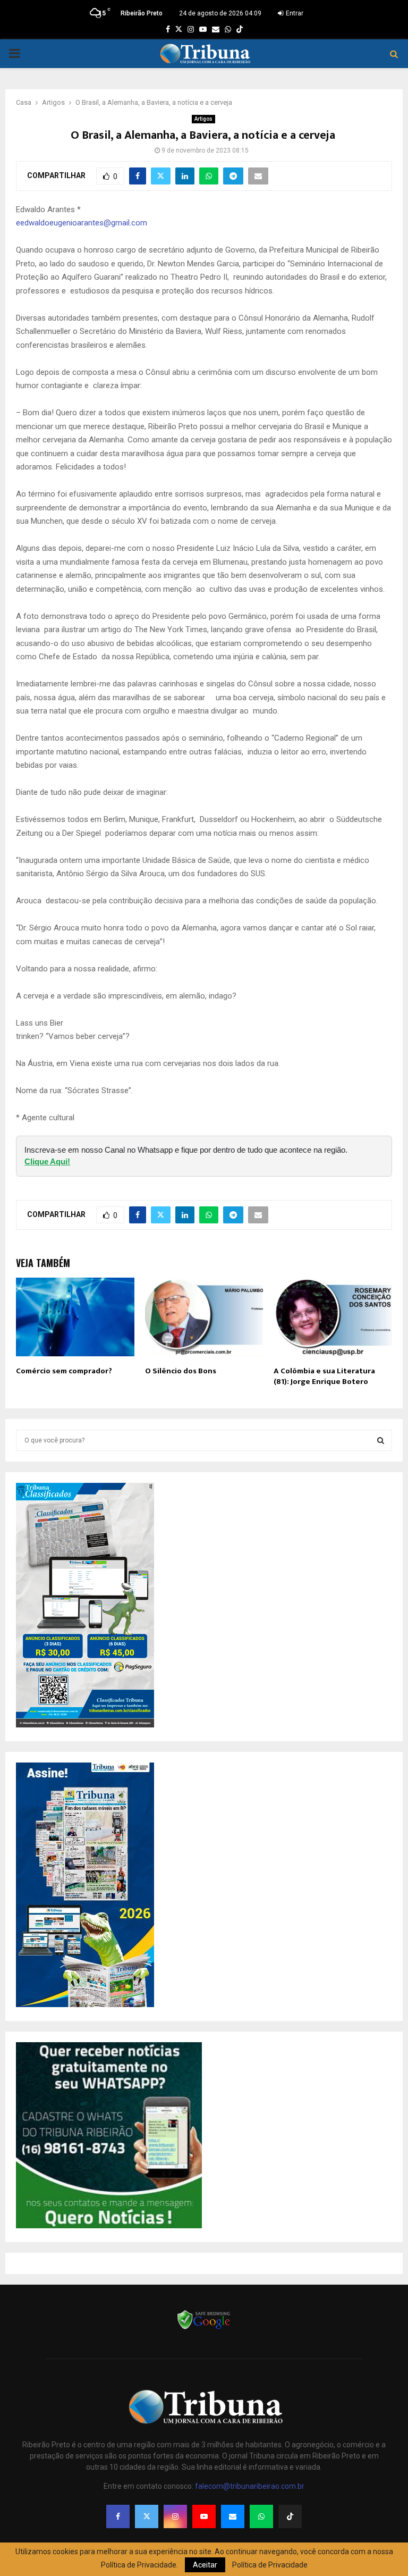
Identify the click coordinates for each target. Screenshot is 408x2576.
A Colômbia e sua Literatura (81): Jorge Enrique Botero (324, 1376)
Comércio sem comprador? (64, 1371)
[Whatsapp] (261, 2516)
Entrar (294, 13)
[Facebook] (118, 2516)
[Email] (233, 2516)
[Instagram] (175, 2516)
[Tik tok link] (240, 29)
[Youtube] (204, 2516)
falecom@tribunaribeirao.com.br (250, 2486)
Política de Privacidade (270, 2565)
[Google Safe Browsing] (204, 2328)
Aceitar (205, 2565)
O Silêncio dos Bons (181, 1371)
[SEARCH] (381, 1440)
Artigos (203, 119)
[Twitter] (147, 2516)
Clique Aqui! (47, 1161)
